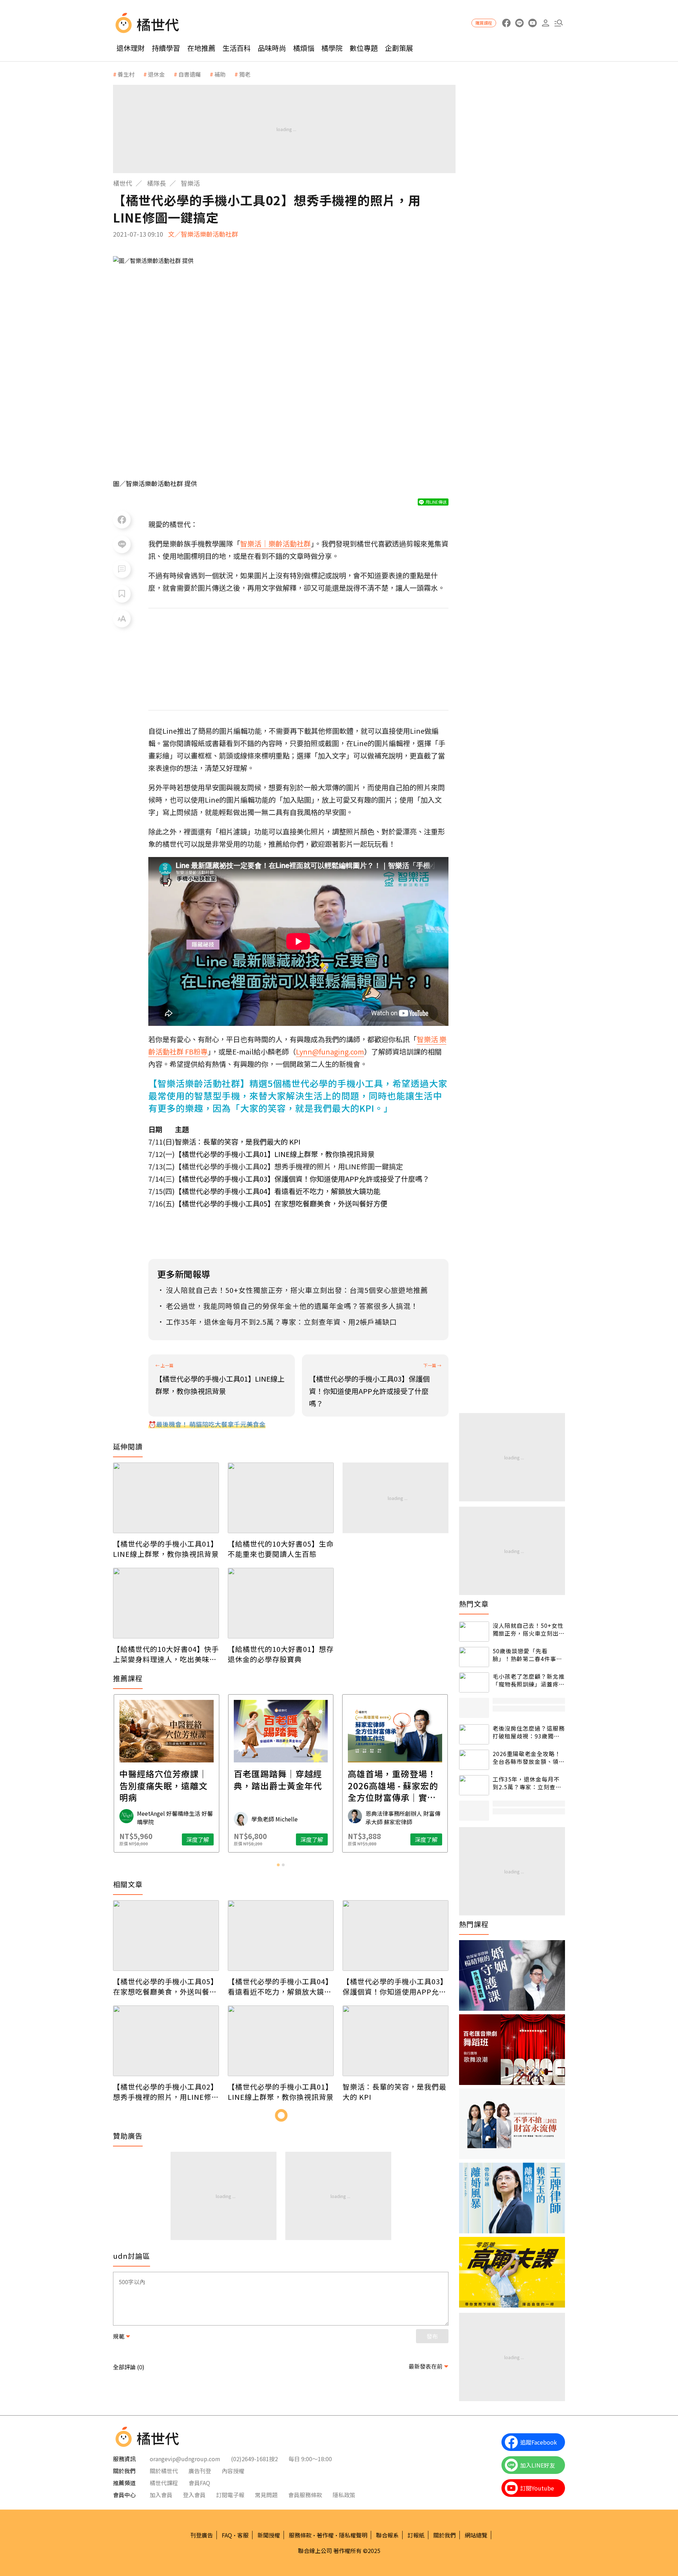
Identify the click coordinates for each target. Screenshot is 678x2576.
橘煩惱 (304, 48)
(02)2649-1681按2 (254, 2459)
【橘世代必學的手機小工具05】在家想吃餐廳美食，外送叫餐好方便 (281, 1203)
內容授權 (233, 2471)
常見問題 (266, 2495)
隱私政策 (344, 2495)
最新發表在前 (426, 2366)
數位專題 (364, 48)
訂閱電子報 (230, 2495)
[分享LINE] (122, 544)
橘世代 (123, 183)
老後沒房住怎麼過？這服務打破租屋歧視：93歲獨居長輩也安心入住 (529, 1732)
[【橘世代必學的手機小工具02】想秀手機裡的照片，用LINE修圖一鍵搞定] (166, 2041)
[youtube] (532, 23)
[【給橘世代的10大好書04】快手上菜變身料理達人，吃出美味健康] (166, 1603)
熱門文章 (474, 1604)
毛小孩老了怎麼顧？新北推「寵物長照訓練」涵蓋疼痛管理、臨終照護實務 (529, 1680)
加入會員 (161, 2495)
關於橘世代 (164, 2471)
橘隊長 (156, 183)
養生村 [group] (126, 74)
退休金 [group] (156, 74)
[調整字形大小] (122, 619)
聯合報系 (387, 2535)
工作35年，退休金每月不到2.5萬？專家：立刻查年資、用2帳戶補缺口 (527, 1783)
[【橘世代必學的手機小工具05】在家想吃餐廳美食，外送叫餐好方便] (166, 1936)
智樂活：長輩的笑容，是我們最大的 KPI (238, 1142)
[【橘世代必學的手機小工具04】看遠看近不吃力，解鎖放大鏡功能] (281, 1936)
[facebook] (506, 23)
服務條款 (300, 2535)
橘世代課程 (164, 2483)
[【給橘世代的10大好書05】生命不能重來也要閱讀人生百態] (281, 1498)
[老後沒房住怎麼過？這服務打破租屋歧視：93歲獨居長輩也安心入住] (474, 1734)
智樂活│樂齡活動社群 (275, 543)
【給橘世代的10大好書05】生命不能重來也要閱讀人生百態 (281, 1549)
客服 (243, 2535)
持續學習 (166, 48)
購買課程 (484, 23)
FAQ (227, 2535)
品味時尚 (272, 48)
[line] (519, 23)
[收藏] (122, 594)
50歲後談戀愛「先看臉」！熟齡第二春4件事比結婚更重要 (527, 1655)
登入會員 (194, 2495)
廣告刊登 (200, 2471)
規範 (119, 2336)
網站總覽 (476, 2535)
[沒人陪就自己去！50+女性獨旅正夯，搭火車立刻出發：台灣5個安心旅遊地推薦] (474, 1632)
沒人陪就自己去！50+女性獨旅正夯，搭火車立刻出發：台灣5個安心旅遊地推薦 (528, 1629)
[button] (558, 23)
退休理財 (131, 48)
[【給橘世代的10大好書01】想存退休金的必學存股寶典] (281, 1603)
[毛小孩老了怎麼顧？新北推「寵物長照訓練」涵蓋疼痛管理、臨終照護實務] (474, 1682)
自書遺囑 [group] (190, 74)
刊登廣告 (202, 2535)
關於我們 (445, 2535)
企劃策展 (399, 48)
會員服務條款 (305, 2495)
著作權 (325, 2535)
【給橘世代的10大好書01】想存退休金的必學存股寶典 (281, 1654)
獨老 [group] (245, 74)
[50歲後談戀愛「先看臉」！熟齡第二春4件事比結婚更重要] (474, 1657)
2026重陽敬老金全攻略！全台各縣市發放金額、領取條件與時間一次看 (529, 1758)
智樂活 (190, 183)
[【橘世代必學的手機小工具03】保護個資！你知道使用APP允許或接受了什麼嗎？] (395, 1936)
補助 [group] (220, 74)
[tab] (278, 1865)
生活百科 (237, 48)
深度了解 (198, 1839)
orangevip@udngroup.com (185, 2459)
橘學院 (332, 48)
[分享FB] (122, 520)
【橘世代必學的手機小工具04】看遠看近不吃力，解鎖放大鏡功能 (278, 1191)
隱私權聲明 (353, 2535)
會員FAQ (199, 2483)
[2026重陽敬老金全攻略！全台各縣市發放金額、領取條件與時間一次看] (474, 1760)
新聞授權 (269, 2535)
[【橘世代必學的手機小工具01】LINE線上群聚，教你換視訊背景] (166, 1498)
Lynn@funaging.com (330, 1051)
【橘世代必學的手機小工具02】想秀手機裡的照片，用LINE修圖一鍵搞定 (166, 2092)
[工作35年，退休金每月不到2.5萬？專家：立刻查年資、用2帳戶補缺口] (474, 1785)
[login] (545, 23)
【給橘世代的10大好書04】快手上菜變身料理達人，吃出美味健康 (166, 1654)
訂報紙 (416, 2535)
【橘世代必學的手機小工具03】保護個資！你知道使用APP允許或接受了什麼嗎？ (302, 1179)
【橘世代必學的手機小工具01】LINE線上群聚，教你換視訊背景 (275, 1154)
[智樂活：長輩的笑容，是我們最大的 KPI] (395, 2041)
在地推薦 (201, 48)
